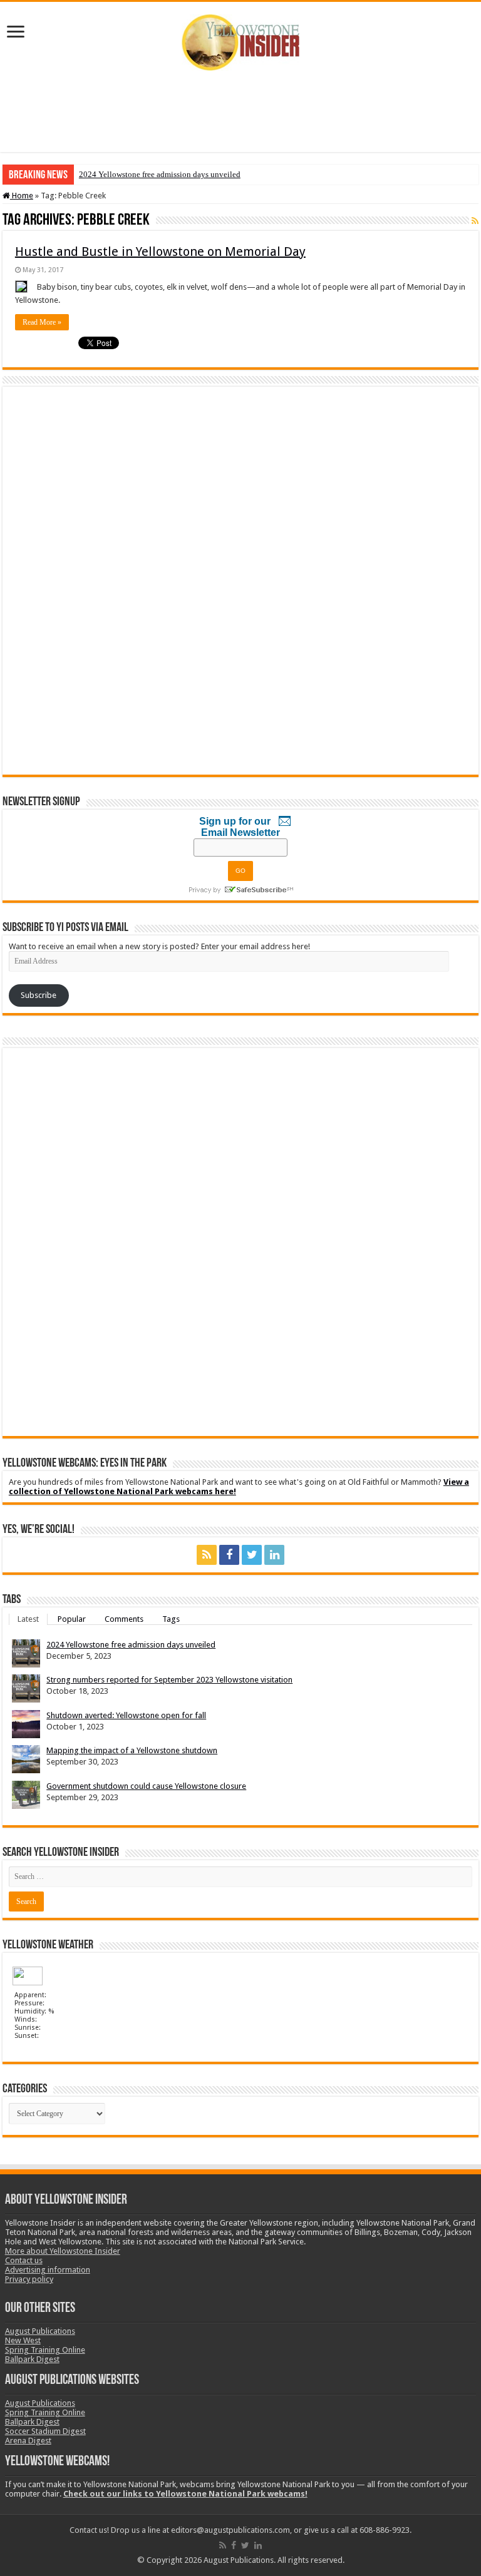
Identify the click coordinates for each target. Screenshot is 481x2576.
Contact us (24, 2260)
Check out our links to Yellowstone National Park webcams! (185, 2494)
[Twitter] (252, 1555)
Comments (124, 1619)
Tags (171, 1619)
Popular (72, 1619)
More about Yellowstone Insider (63, 2251)
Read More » (42, 322)
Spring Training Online (45, 2350)
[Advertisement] (240, 111)
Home (22, 196)
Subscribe (39, 995)
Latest (28, 1619)
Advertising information (48, 2270)
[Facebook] (229, 1555)
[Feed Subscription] (475, 221)
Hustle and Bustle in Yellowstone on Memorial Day (160, 252)
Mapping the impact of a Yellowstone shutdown (132, 1750)
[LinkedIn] (274, 1555)
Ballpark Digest (32, 2359)
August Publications (40, 2331)
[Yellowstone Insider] (240, 40)
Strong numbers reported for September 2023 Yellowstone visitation (169, 1680)
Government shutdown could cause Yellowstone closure (146, 1786)
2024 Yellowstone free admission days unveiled (160, 174)
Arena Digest (28, 2441)
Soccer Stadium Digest (45, 2431)
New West (23, 2340)
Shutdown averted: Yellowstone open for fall (126, 1715)
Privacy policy (29, 2279)
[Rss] (207, 1555)
